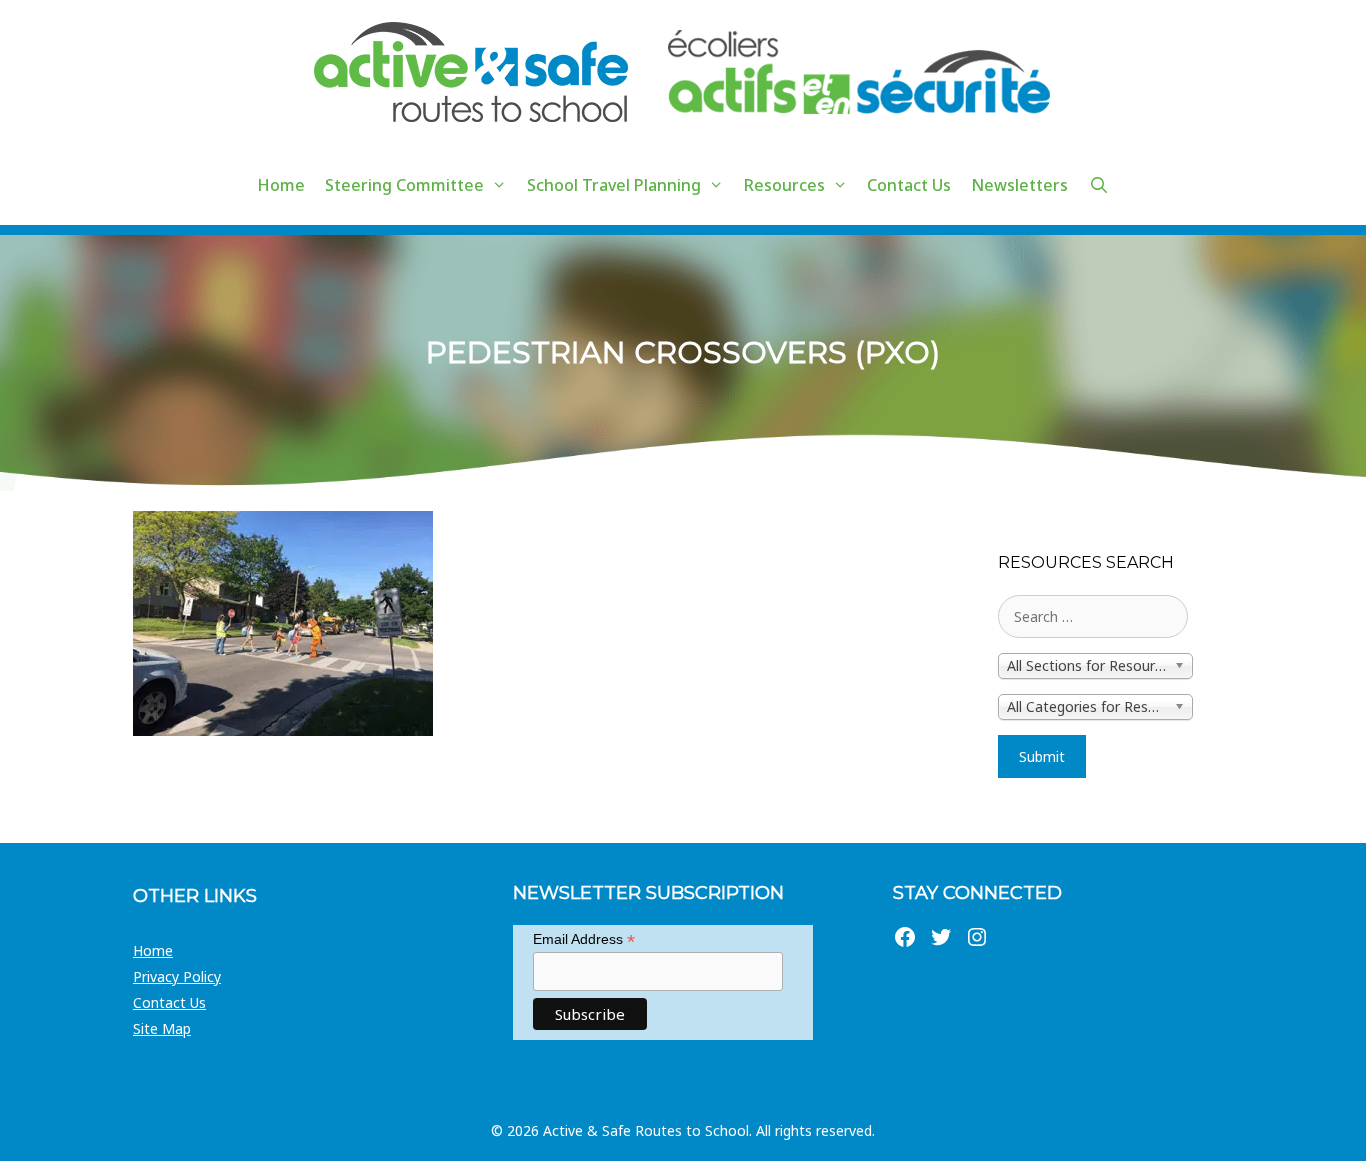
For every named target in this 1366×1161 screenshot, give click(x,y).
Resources (784, 185)
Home (281, 185)
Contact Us (909, 185)
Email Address (584, 939)
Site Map (162, 1028)
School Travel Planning (614, 185)
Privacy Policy (177, 976)
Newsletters (1019, 185)
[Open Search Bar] (1098, 185)
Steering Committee (404, 185)
